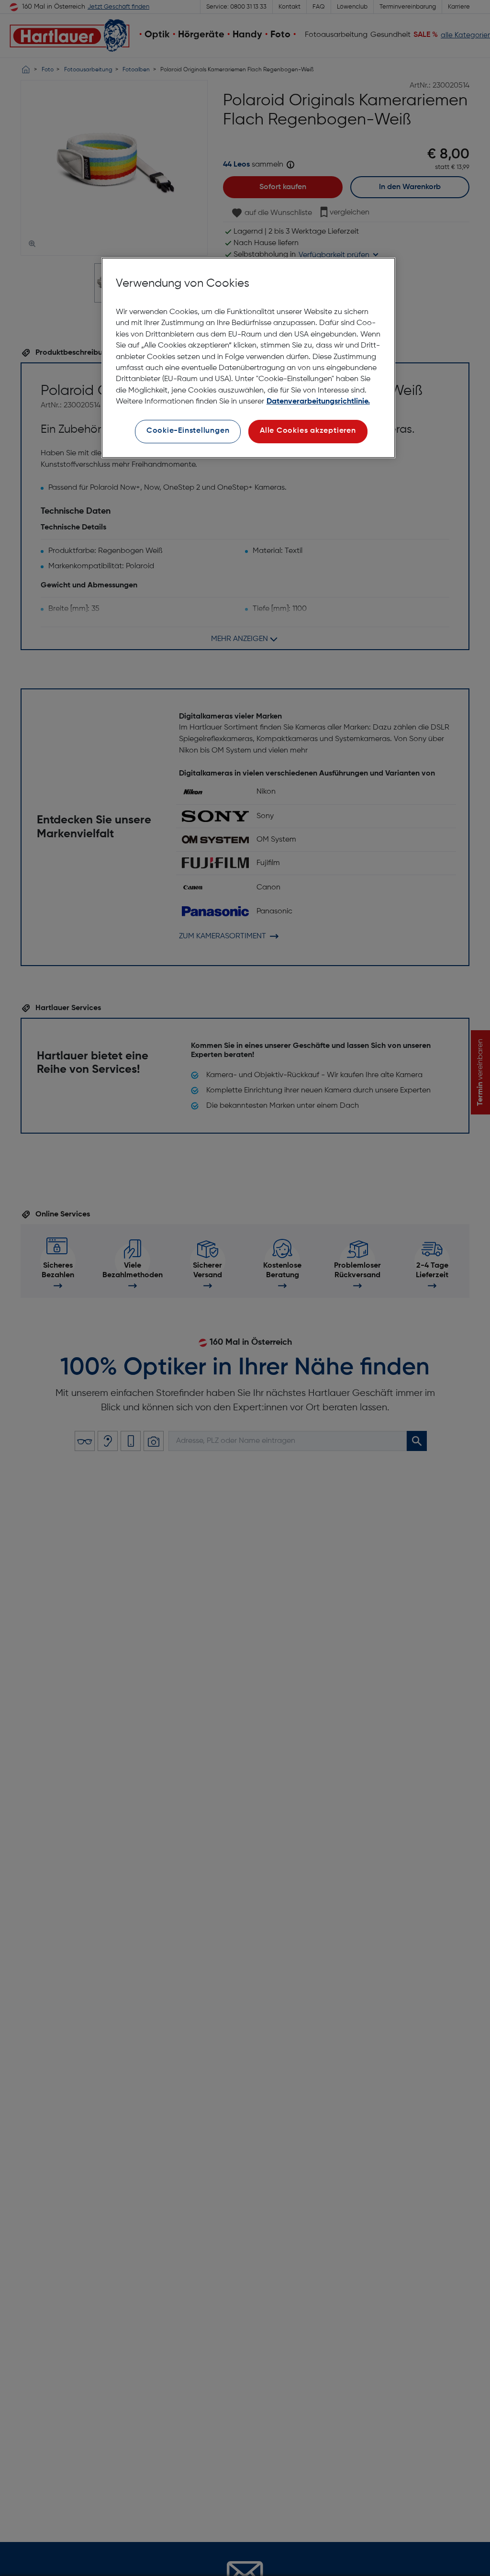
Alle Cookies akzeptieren (308, 431)
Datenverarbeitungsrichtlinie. (318, 402)
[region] (248, 358)
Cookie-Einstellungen (188, 431)
